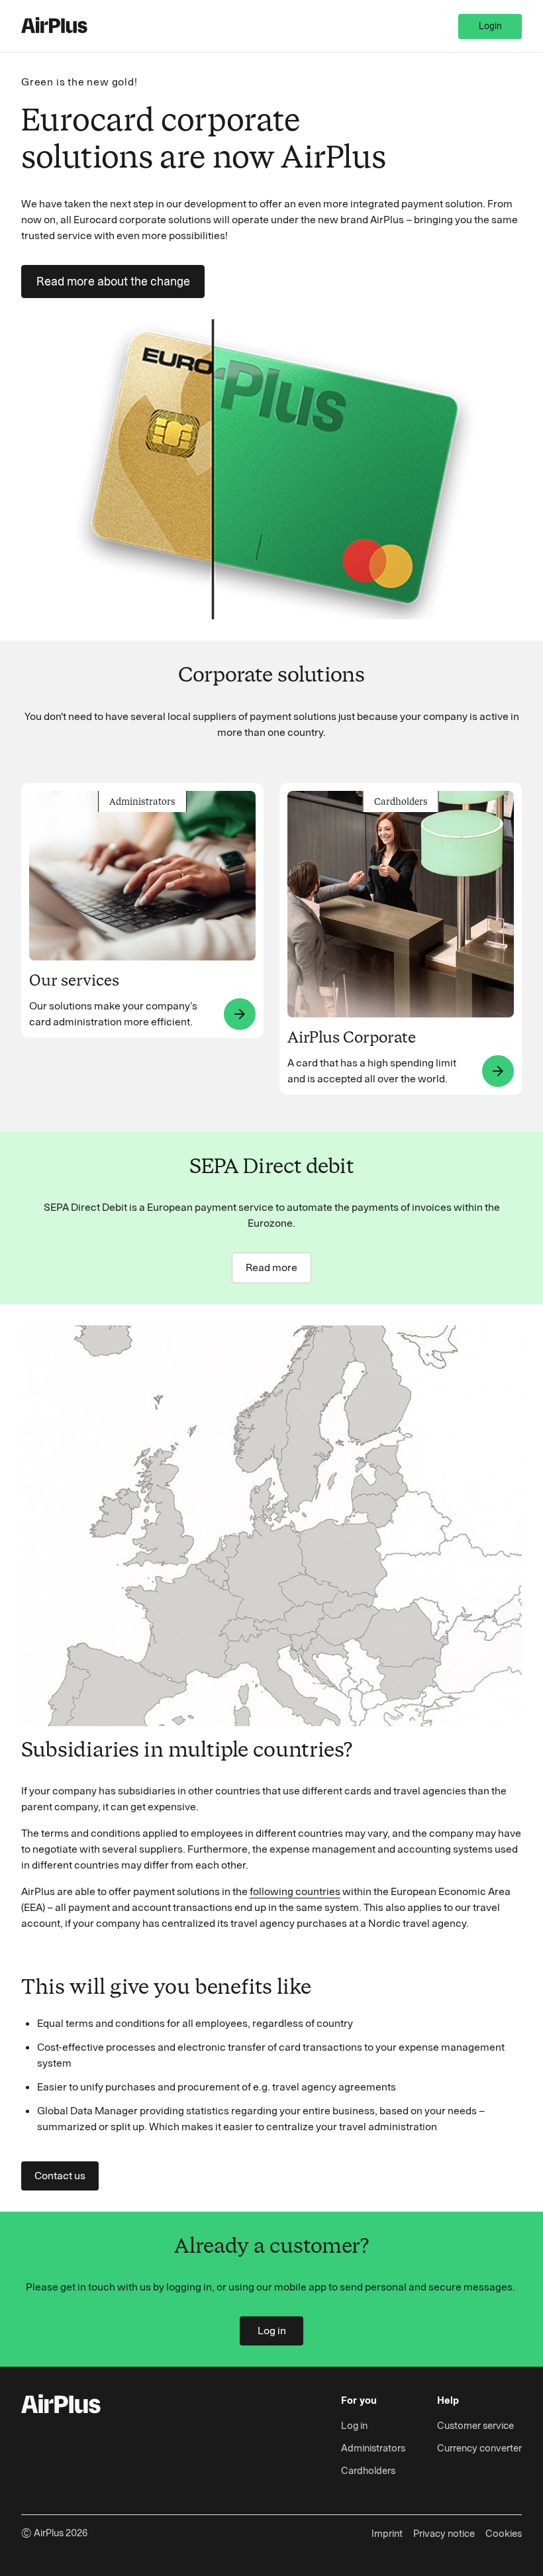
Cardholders (368, 2471)
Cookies (504, 2534)
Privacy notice (444, 2534)
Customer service (475, 2426)
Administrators (373, 2448)
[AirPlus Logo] (61, 2406)
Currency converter (479, 2448)
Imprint (387, 2534)
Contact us (60, 2176)
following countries (295, 1891)
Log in (272, 2331)
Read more (271, 1267)
